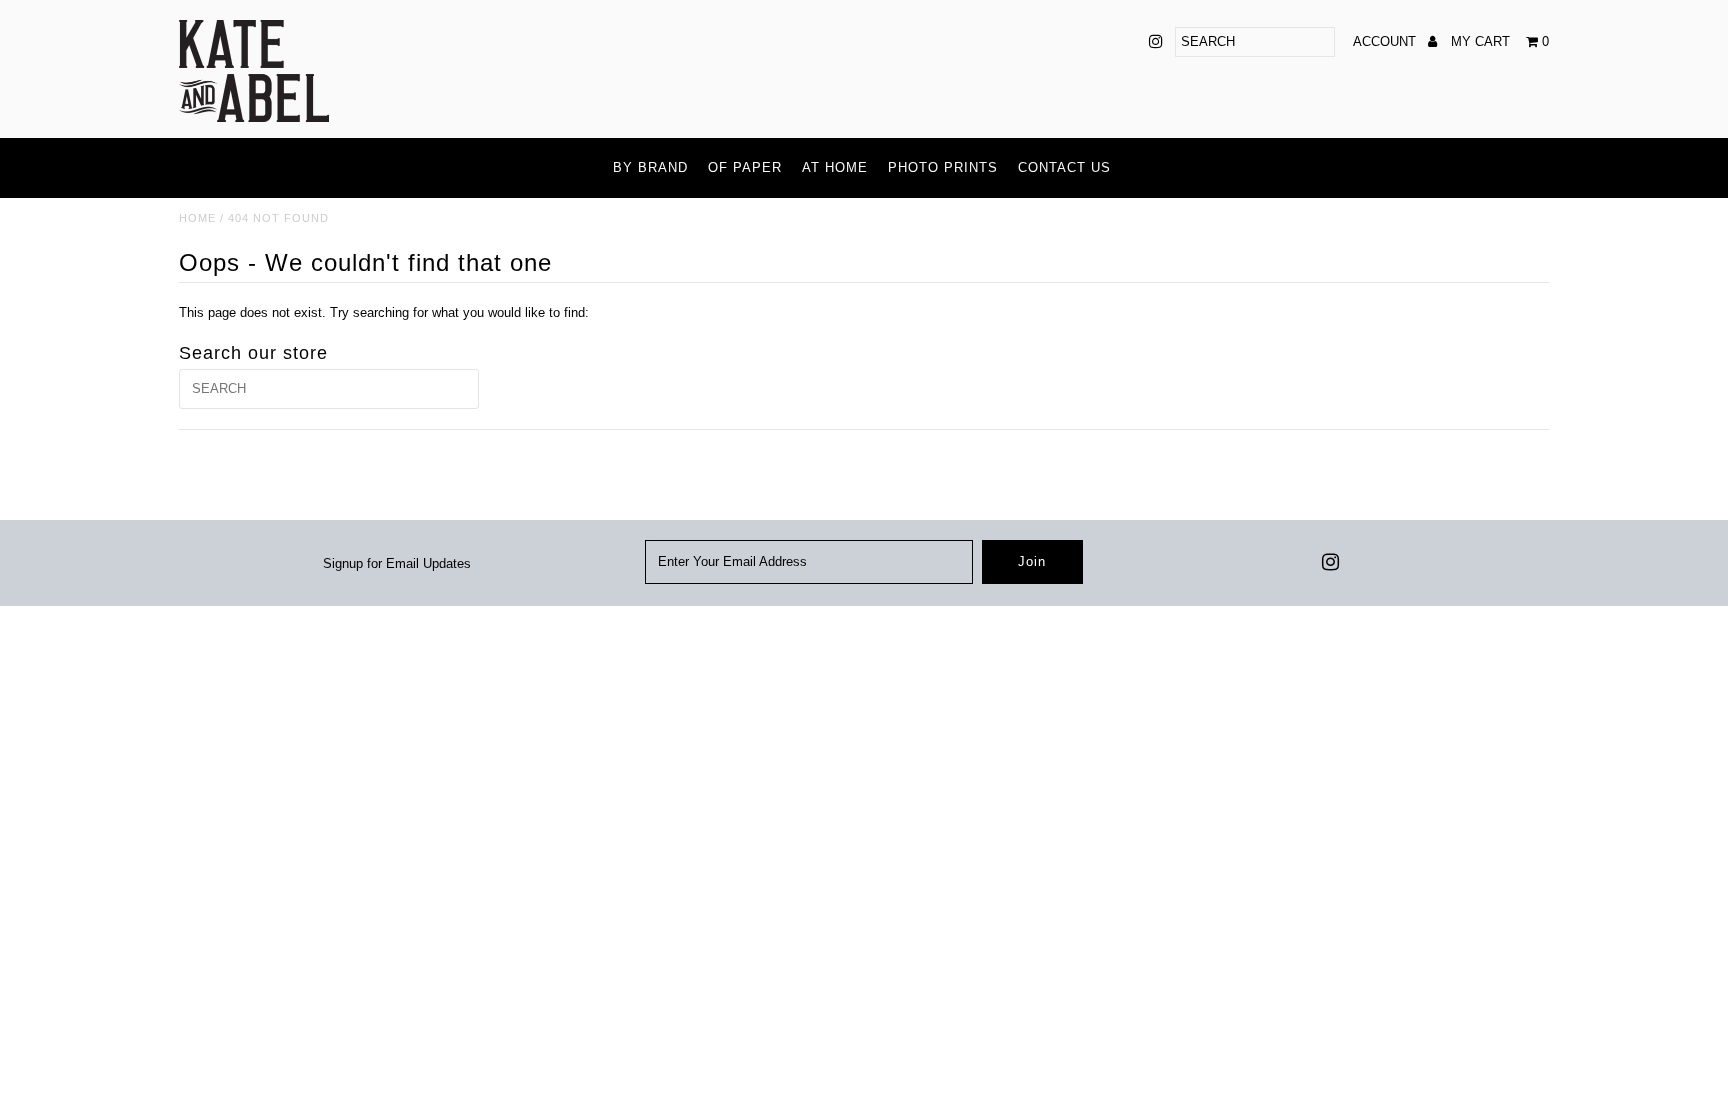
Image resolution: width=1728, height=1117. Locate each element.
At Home (835, 167)
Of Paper (745, 167)
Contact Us (1064, 167)
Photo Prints (943, 167)
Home (197, 218)
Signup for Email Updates (397, 563)
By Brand (650, 167)
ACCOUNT (1386, 41)
